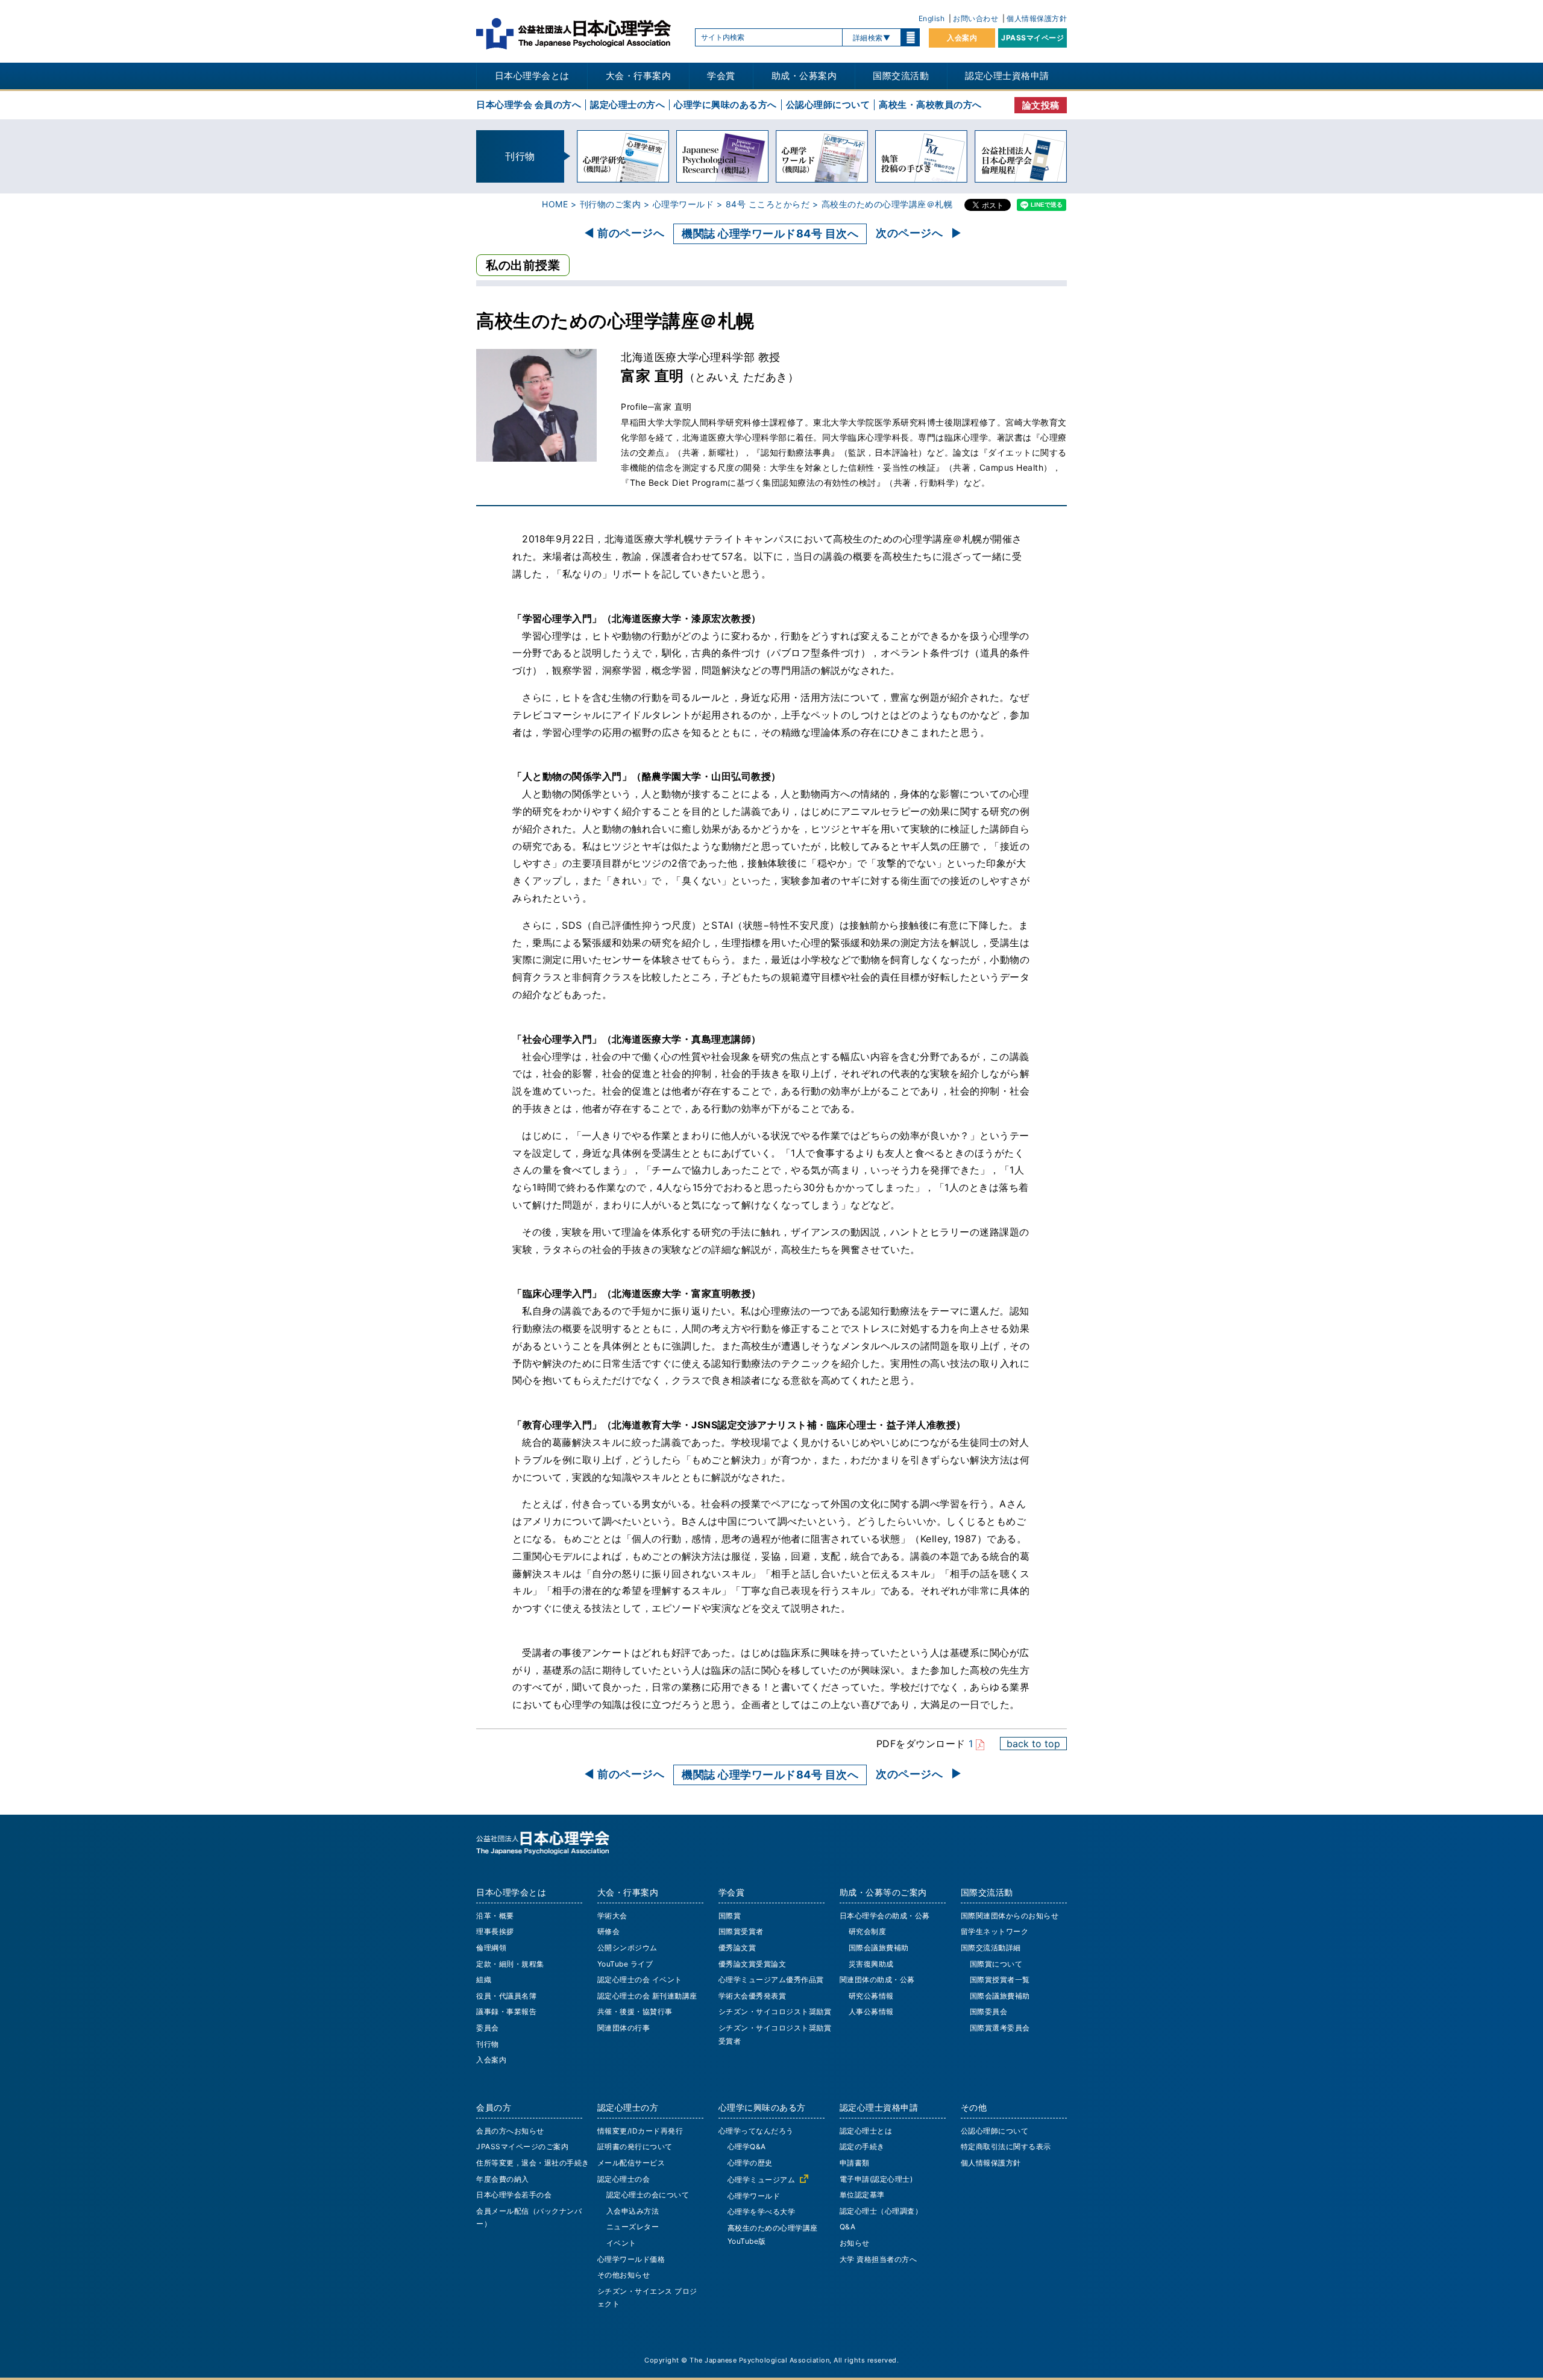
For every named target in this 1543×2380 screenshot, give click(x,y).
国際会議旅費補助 (879, 1948)
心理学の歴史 (750, 2163)
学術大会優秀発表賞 (753, 1996)
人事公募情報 (871, 2011)
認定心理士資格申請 (1007, 76)
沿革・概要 (495, 1916)
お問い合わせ (976, 18)
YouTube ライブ (625, 1964)
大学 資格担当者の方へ (878, 2259)
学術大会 (612, 1916)
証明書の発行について (635, 2146)
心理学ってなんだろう (756, 2131)
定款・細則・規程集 (510, 1964)
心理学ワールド (684, 204)
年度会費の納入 (503, 2179)
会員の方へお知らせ (510, 2131)
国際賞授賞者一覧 (1000, 1980)
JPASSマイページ (1032, 38)
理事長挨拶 (495, 1931)
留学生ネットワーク (995, 1931)
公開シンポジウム (627, 1948)
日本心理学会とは (532, 76)
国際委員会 (989, 2011)
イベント (621, 2243)
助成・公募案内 (804, 76)
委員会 (488, 2028)
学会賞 (721, 76)
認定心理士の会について (648, 2195)
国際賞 (730, 1916)
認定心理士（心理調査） (881, 2211)
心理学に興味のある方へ (725, 105)
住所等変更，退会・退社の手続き (533, 2163)
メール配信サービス (631, 2163)
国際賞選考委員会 (1000, 2028)
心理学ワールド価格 (631, 2259)
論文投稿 (1041, 105)
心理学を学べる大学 (762, 2212)
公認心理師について (828, 105)
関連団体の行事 (624, 2028)
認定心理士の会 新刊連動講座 (647, 1996)
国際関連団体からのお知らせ (1010, 1916)
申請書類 (855, 2163)
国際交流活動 (901, 76)
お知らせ (855, 2243)
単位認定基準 (862, 2195)
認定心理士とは (866, 2131)
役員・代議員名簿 (506, 1996)
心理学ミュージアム (762, 2180)
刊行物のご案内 (611, 204)
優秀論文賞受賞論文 (753, 1964)
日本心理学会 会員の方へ (529, 105)
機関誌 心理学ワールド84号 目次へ (770, 234)
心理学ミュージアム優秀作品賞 (771, 1980)
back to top (1033, 1744)
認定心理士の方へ (627, 105)
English (932, 18)
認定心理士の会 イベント (640, 1980)
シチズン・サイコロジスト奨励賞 (775, 2011)
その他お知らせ (624, 2275)
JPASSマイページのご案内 (522, 2146)
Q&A (848, 2227)
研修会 (609, 1931)
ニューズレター (633, 2227)
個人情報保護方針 (1037, 18)
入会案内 (962, 38)
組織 (484, 1980)
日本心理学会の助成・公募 (885, 1916)
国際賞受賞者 (741, 1931)
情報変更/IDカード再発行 (640, 2131)
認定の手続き (862, 2146)
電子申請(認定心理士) (876, 2179)
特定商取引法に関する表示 (1006, 2146)
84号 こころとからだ (768, 204)
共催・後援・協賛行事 (635, 2011)
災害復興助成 (871, 1964)
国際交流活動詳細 (991, 1948)
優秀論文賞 (737, 1948)
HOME (555, 204)
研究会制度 (868, 1931)
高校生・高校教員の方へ (930, 105)
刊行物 (488, 2044)
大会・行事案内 (639, 76)
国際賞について (996, 1964)
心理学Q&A (747, 2146)
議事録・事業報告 (506, 2011)
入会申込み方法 (633, 2211)
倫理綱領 (491, 1948)
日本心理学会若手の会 (514, 2195)
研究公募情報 (871, 1996)
